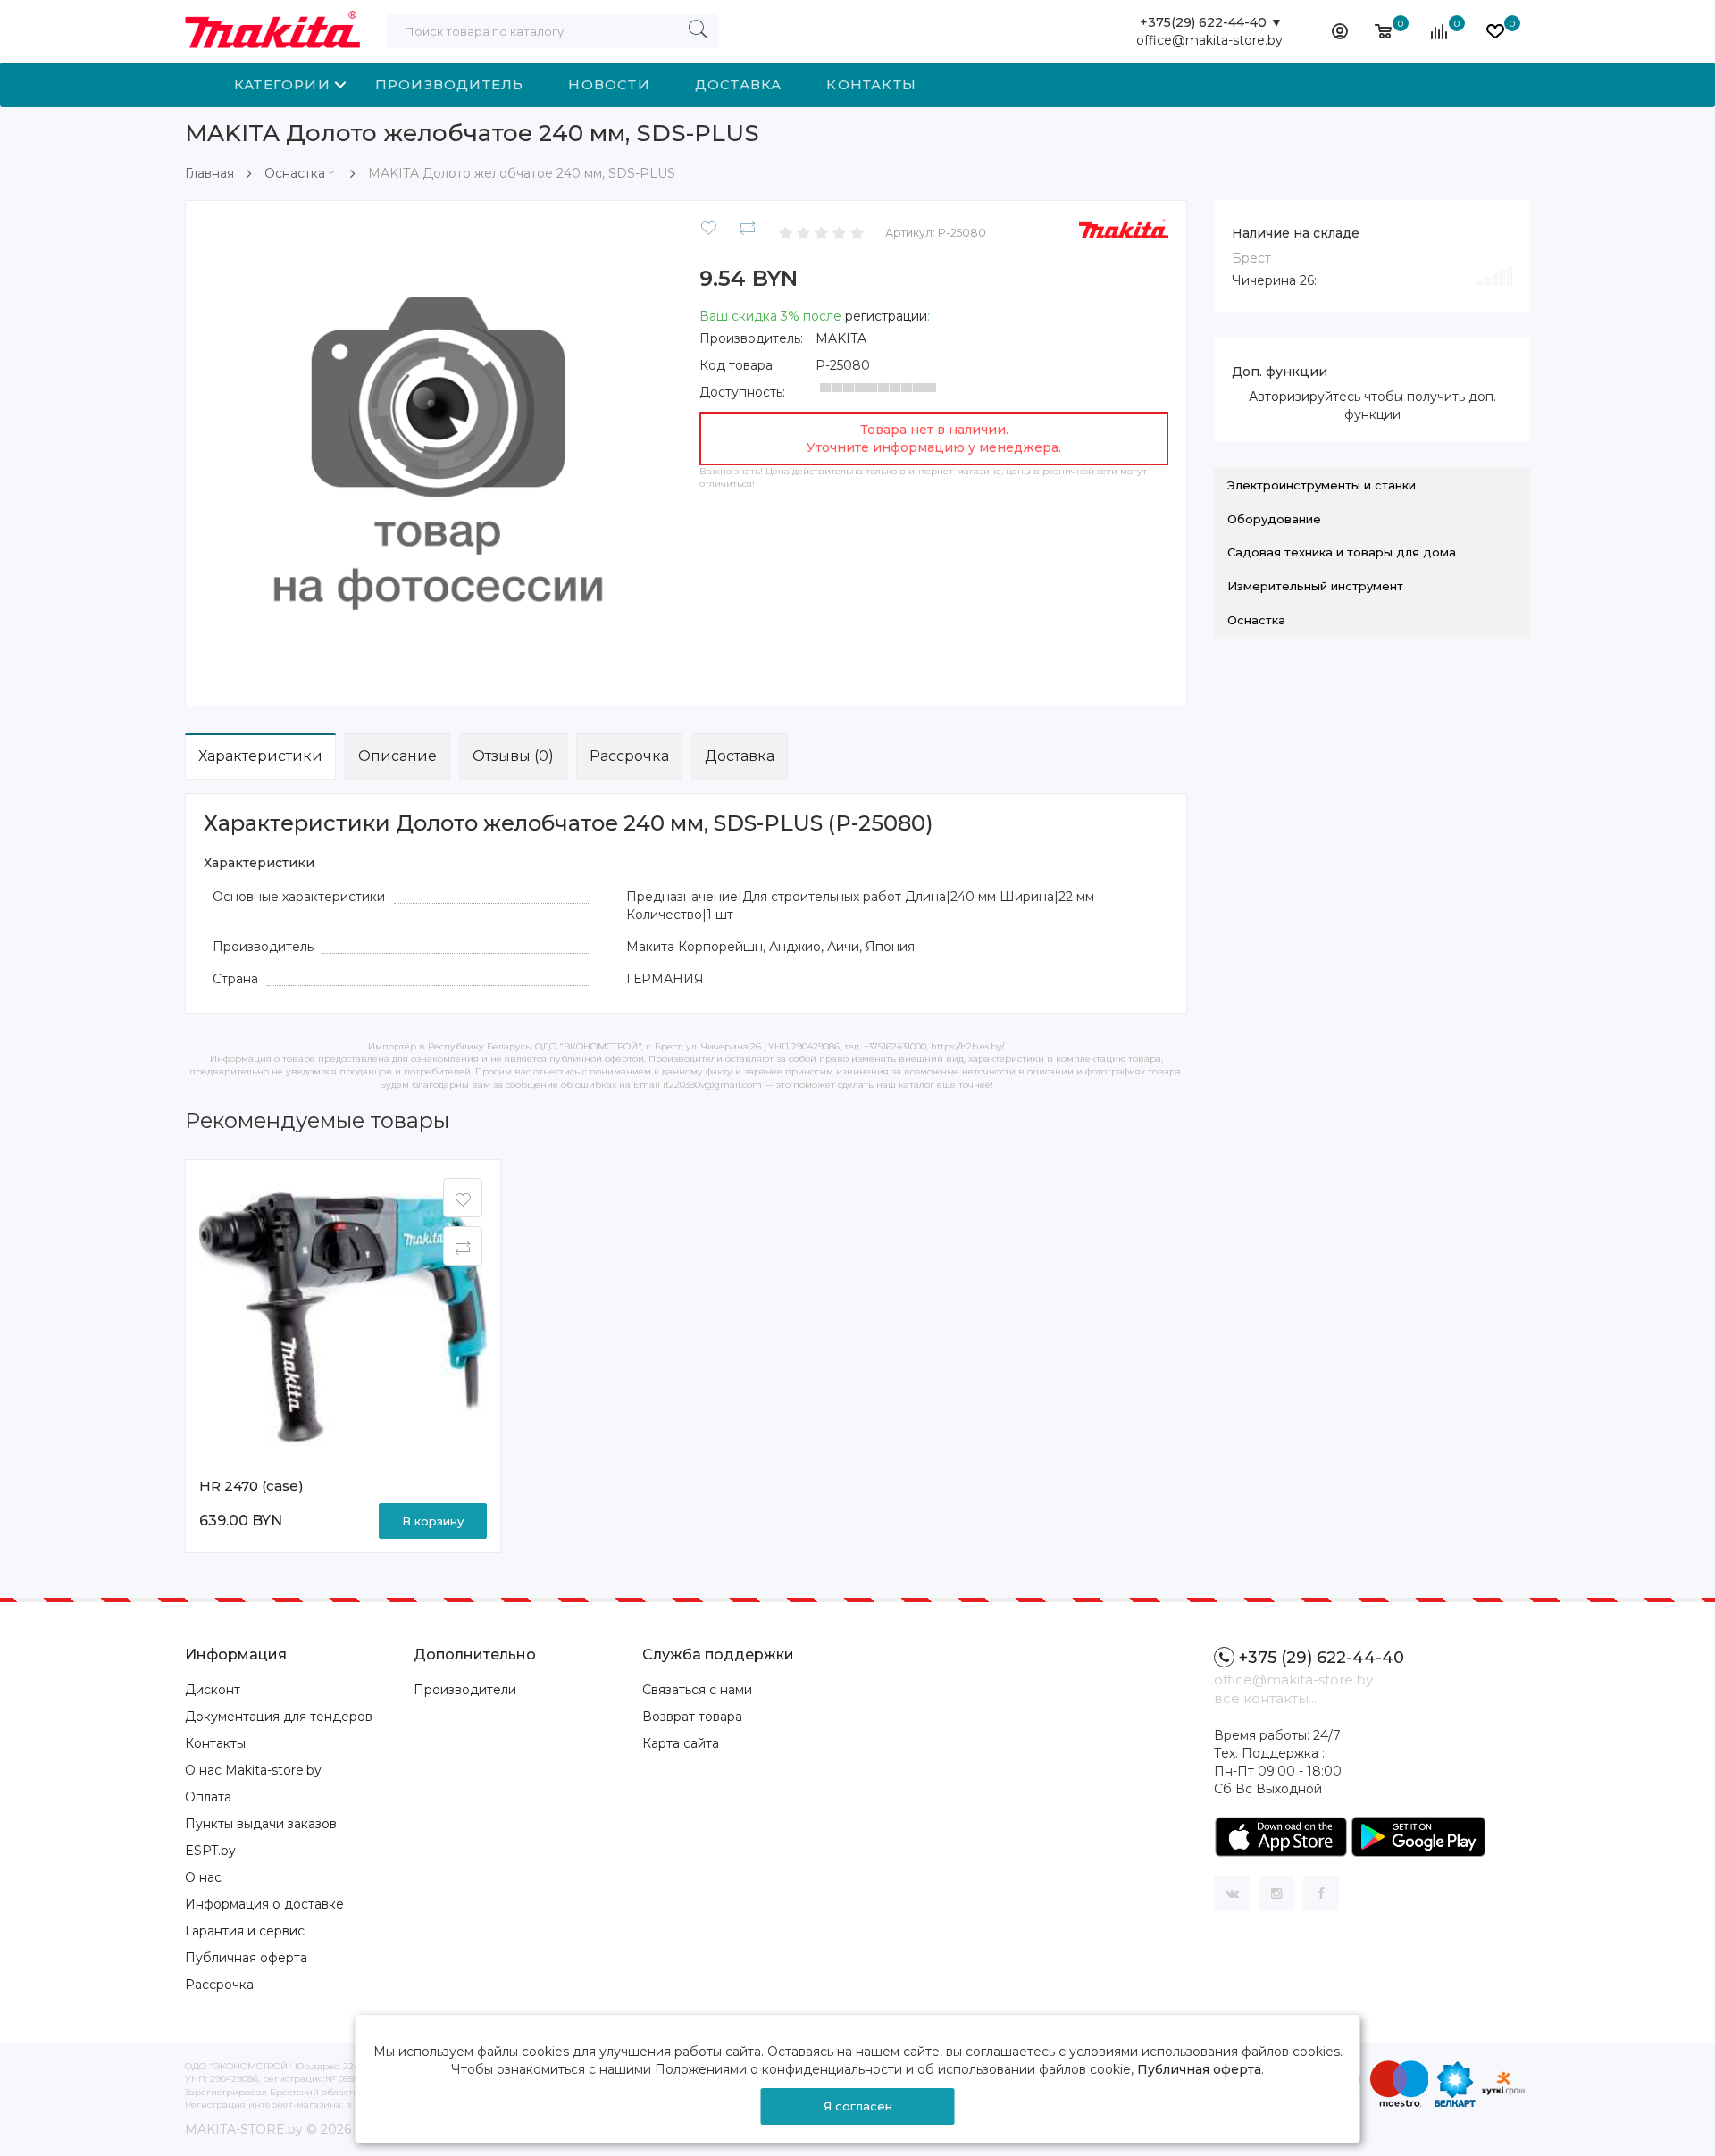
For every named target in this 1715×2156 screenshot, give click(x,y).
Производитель (450, 84)
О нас (203, 1877)
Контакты (871, 84)
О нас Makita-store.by (253, 1770)
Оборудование (1274, 519)
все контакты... (1265, 1698)
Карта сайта (681, 1743)
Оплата (208, 1797)
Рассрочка (629, 756)
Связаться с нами (697, 1690)
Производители (465, 1690)
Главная (209, 173)
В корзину (433, 1521)
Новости (609, 84)
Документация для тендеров (279, 1717)
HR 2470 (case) (251, 1486)
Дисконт (213, 1690)
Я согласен (858, 2106)
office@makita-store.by (1209, 40)
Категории (282, 84)
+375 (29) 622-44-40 (1322, 1658)
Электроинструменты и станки (1322, 485)
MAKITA (841, 338)
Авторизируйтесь (1305, 397)
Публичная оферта (246, 1958)
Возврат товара (692, 1717)
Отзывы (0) (513, 756)
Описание (397, 756)
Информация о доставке (264, 1904)
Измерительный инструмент (1315, 586)
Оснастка (295, 173)
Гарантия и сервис (245, 1931)
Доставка (739, 84)
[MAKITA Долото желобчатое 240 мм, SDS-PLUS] (438, 452)
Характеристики (260, 756)
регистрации (886, 316)
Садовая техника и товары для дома (1342, 552)
